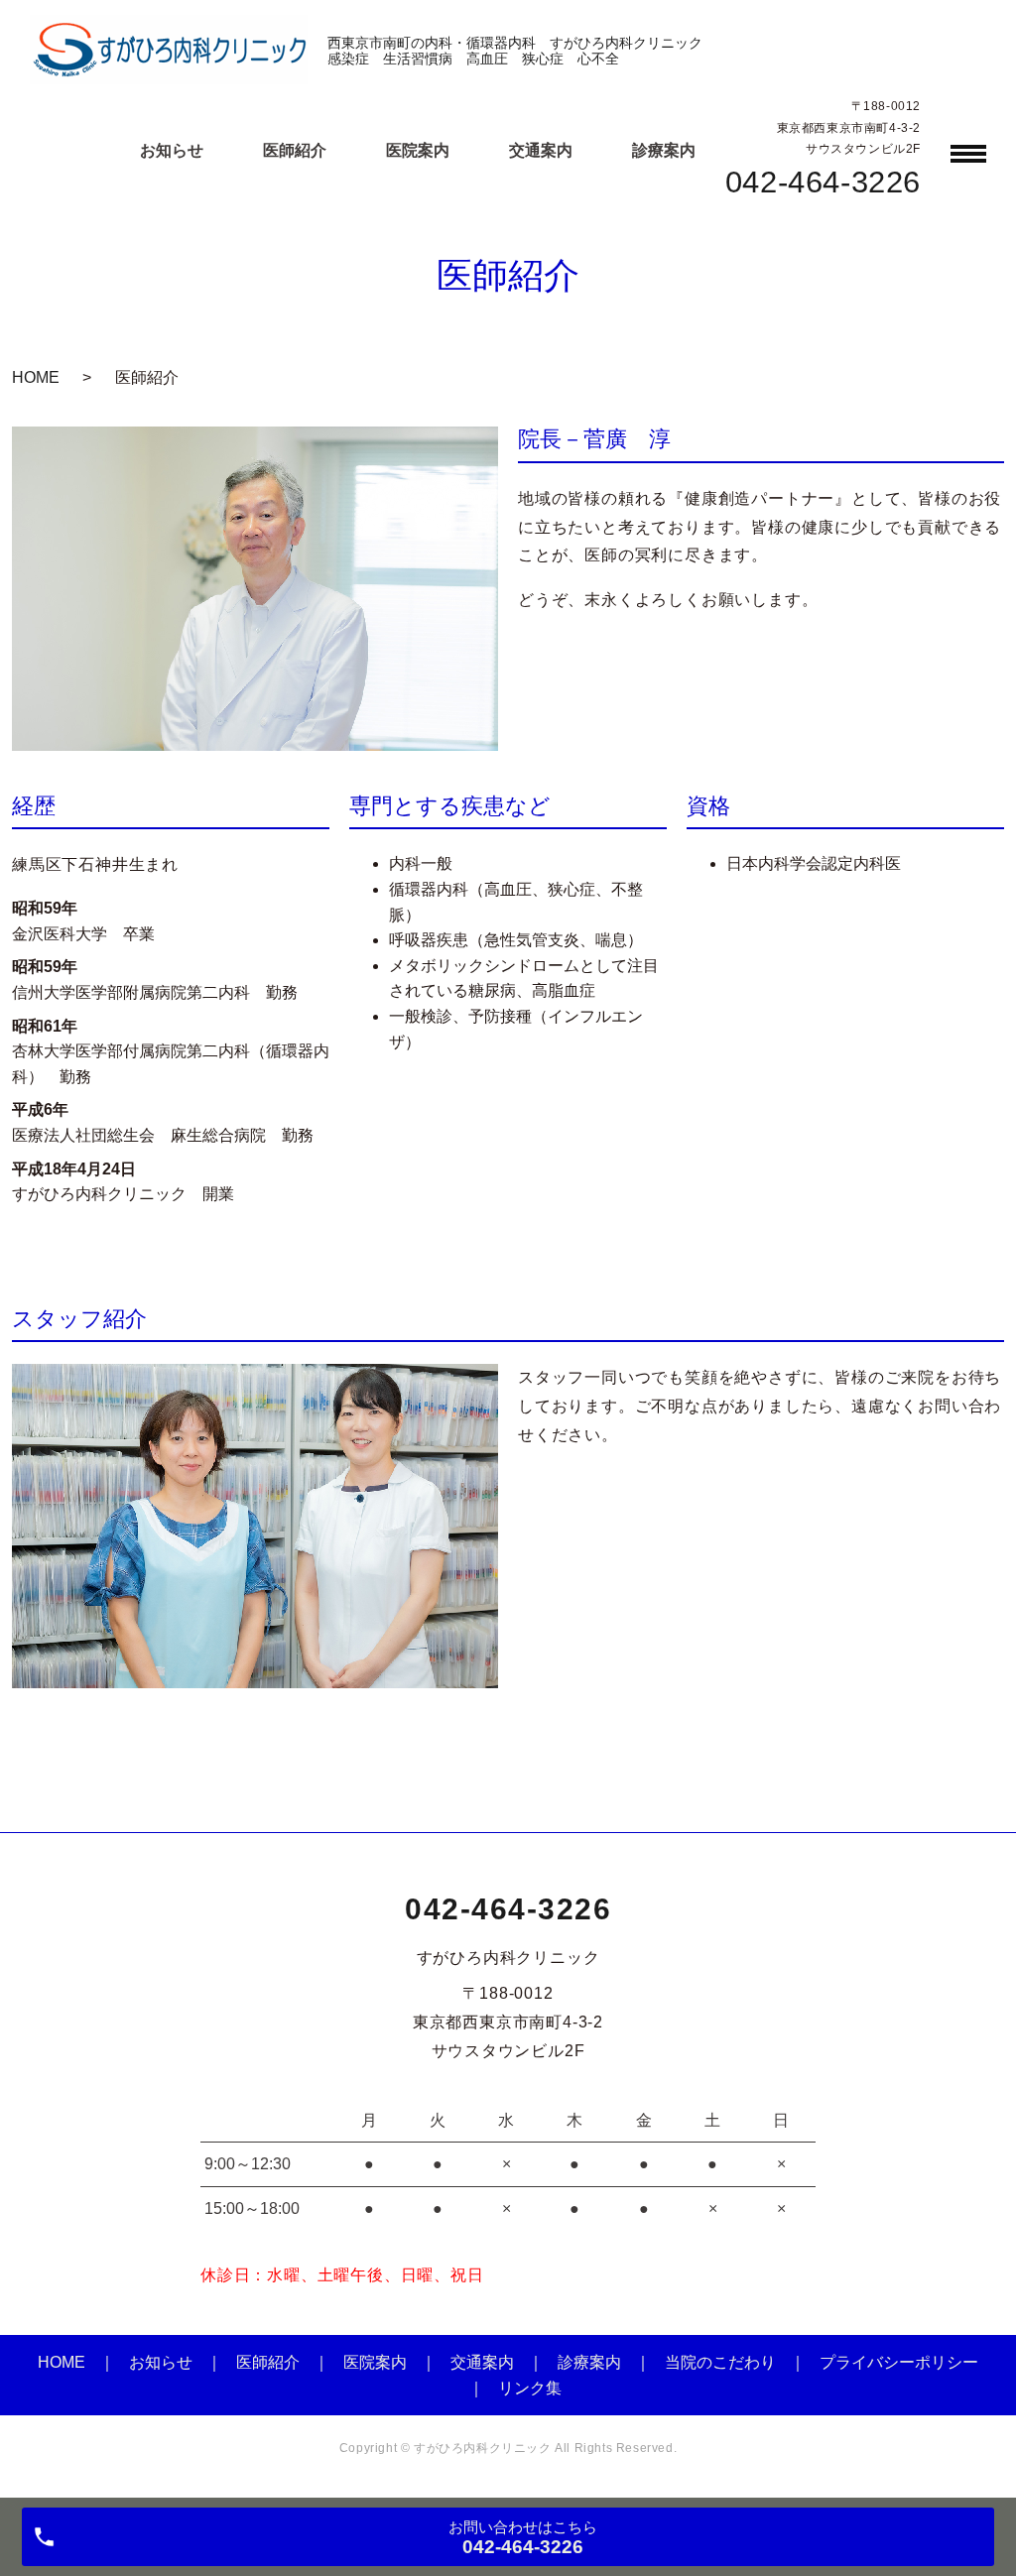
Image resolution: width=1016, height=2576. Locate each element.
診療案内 (589, 2362)
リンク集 (530, 2388)
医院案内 (375, 2362)
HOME (36, 377)
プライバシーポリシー (899, 2362)
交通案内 (482, 2362)
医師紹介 (268, 2362)
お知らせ (161, 2362)
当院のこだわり (720, 2362)
